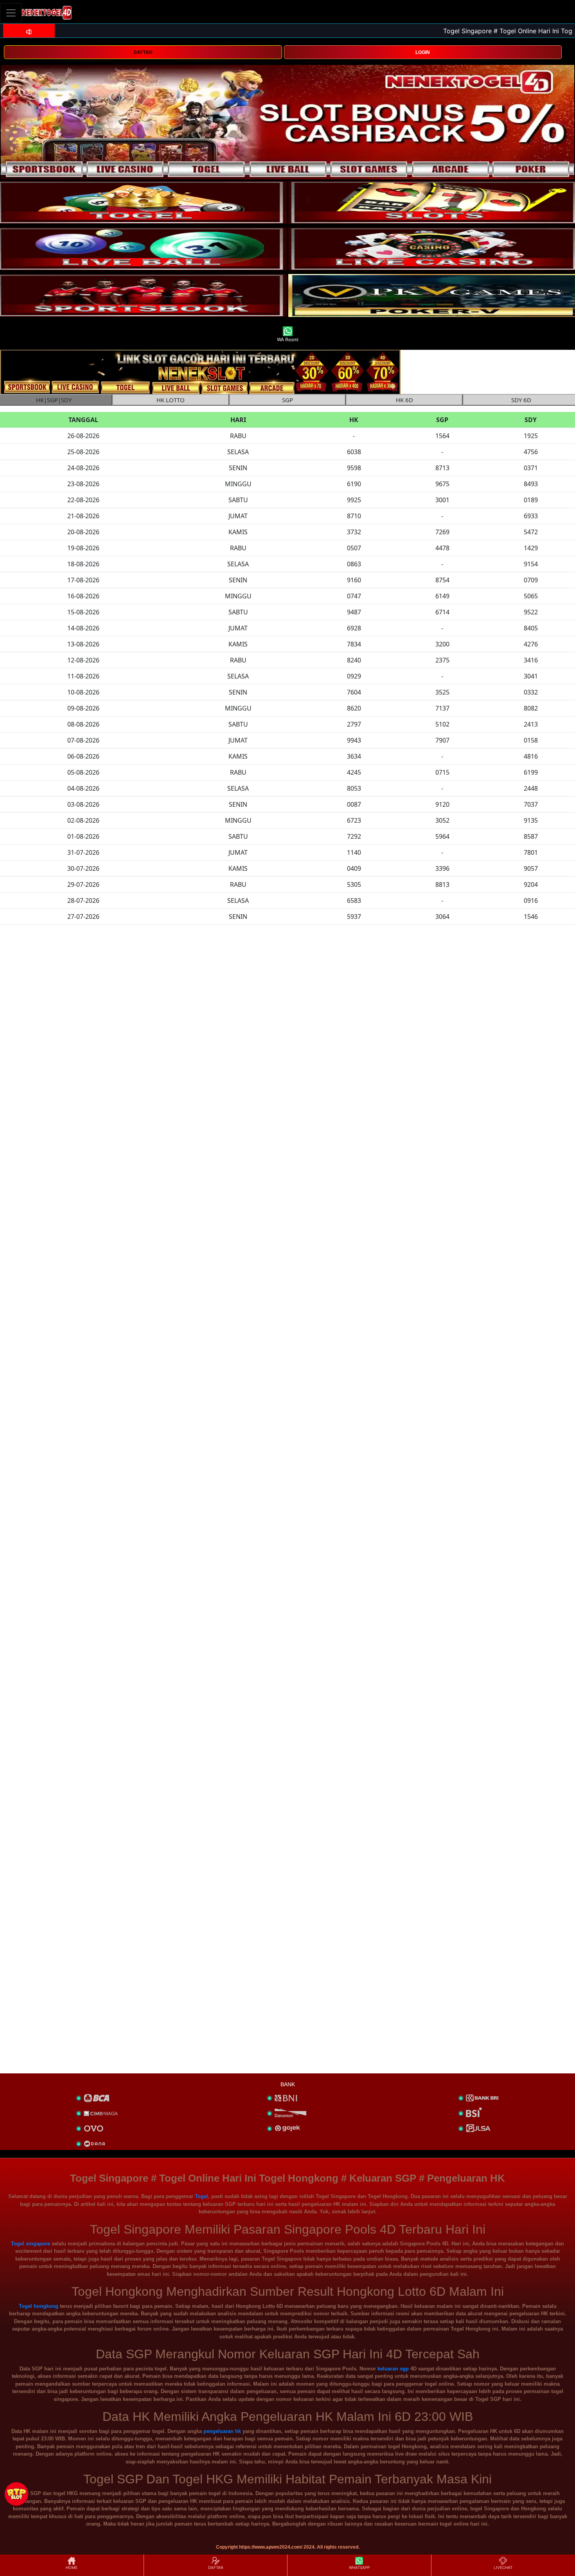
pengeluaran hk (222, 2431)
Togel (201, 2196)
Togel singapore (31, 2244)
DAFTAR (143, 52)
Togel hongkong (39, 2306)
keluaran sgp (393, 2369)
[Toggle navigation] (11, 13)
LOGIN (423, 52)
